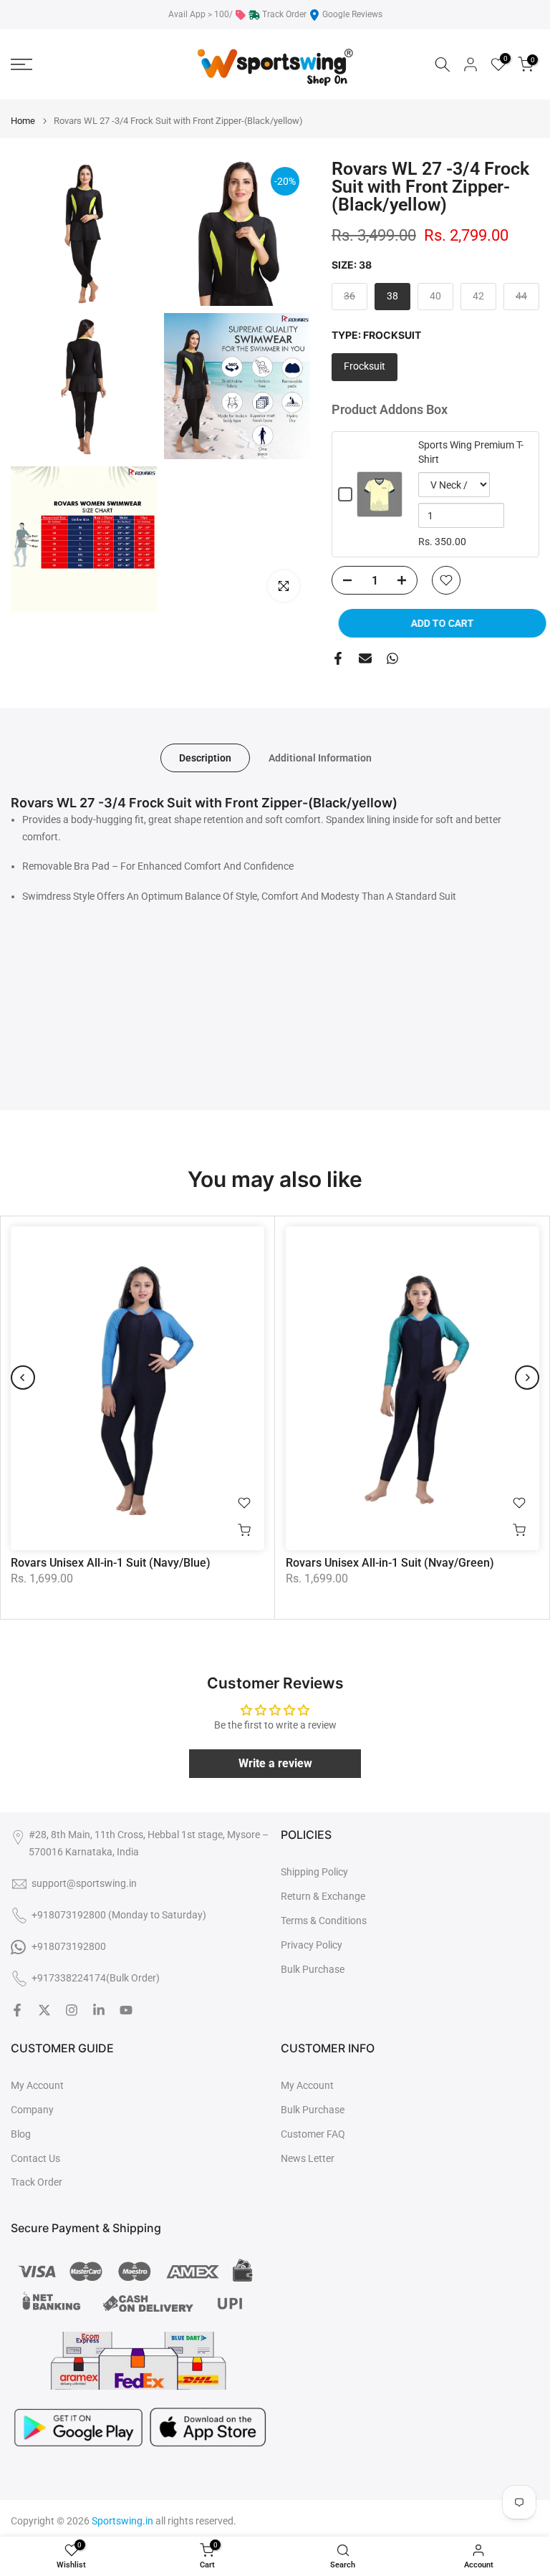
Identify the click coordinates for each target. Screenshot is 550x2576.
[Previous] (23, 1378)
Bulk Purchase (313, 1969)
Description (205, 758)
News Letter (308, 2158)
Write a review (275, 1763)
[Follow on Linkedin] (99, 2010)
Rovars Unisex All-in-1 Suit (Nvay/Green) (390, 1563)
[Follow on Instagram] (72, 2010)
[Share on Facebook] (338, 658)
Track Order (284, 14)
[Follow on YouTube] (126, 2010)
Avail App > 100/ (201, 14)
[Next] (527, 1378)
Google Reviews (352, 14)
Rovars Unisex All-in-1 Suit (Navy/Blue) (111, 1563)
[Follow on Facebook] (17, 2010)
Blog (21, 2134)
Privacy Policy (312, 1945)
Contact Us (35, 2158)
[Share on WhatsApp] (392, 658)
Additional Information (320, 758)
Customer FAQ (313, 2134)
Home (23, 121)
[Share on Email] (365, 658)
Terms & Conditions (324, 1921)
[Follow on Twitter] (44, 2010)
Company (32, 2110)
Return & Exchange (323, 1896)
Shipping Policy (314, 1872)
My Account (37, 2085)
